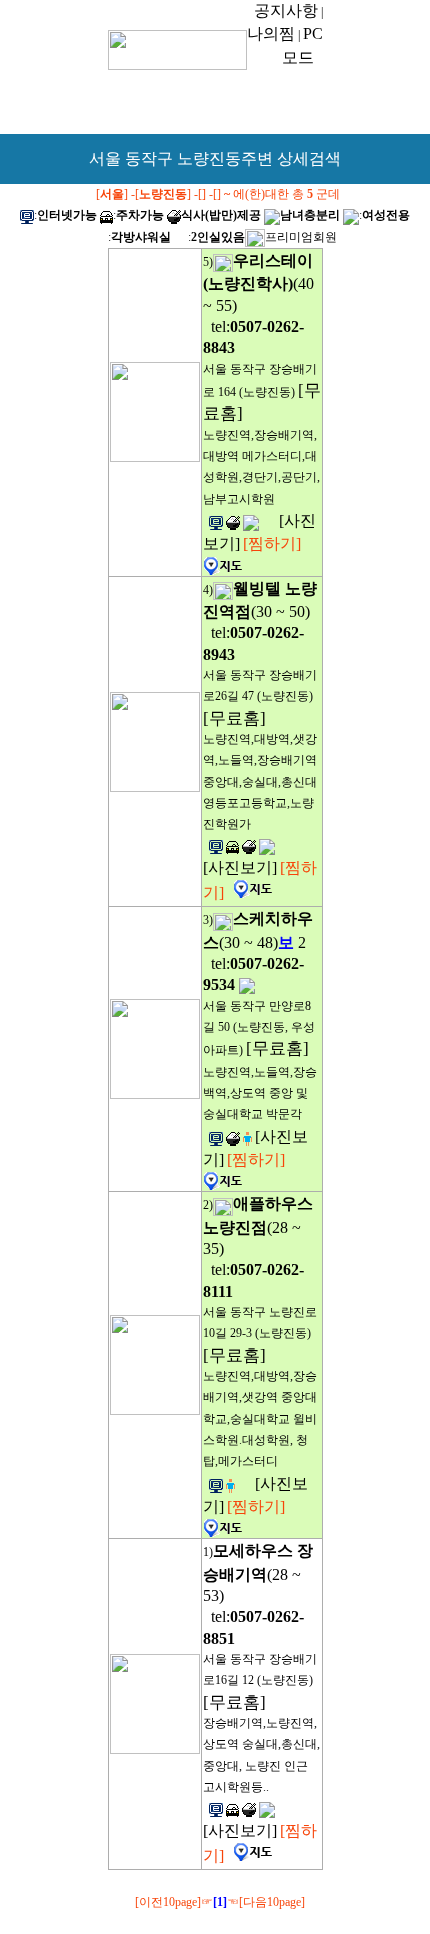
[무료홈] (234, 718)
